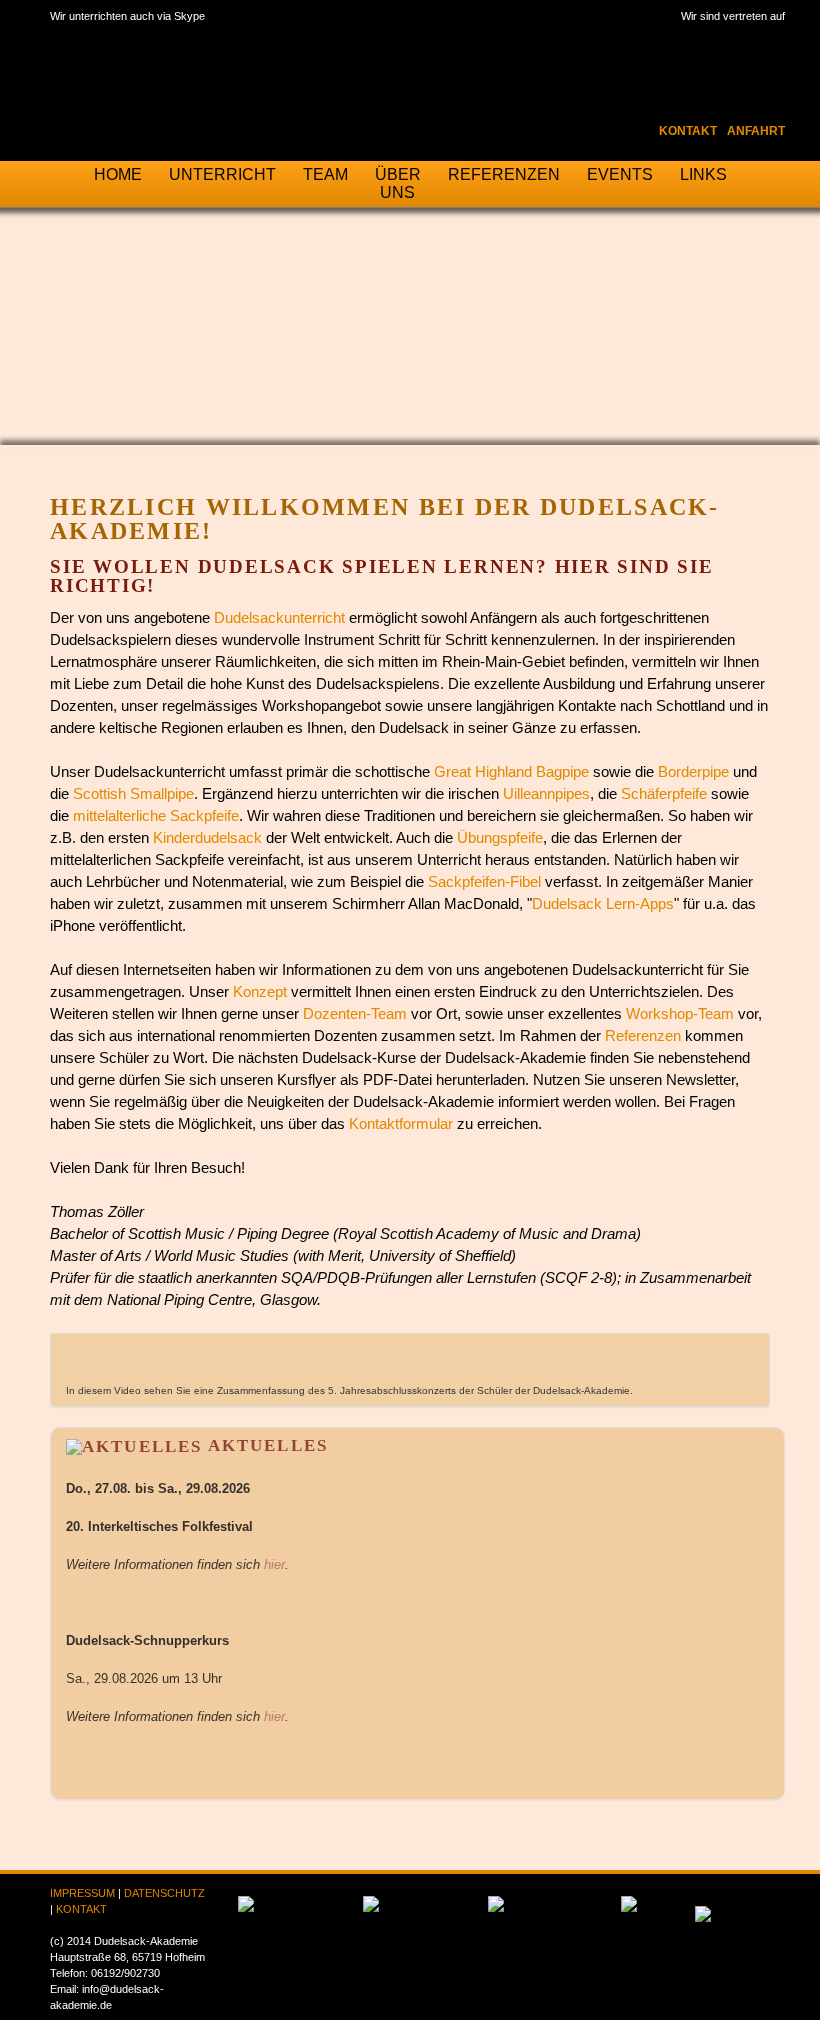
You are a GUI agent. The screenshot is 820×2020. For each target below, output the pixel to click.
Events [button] (620, 174)
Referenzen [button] (504, 174)
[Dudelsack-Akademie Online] (496, 1903)
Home (118, 174)
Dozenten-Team (355, 1014)
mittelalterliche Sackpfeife (156, 816)
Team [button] (325, 174)
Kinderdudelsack (207, 838)
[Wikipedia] (727, 39)
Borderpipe (693, 772)
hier (274, 1565)
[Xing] (769, 39)
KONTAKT (81, 1909)
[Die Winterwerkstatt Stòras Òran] (371, 1903)
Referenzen (643, 1036)
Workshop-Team (680, 1014)
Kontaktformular (401, 1124)
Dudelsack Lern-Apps (603, 904)
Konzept (260, 992)
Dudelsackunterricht (279, 618)
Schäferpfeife (664, 794)
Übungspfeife (500, 838)
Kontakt (688, 131)
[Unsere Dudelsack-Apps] (629, 1903)
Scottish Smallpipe (133, 794)
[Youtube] (685, 39)
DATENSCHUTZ (164, 1893)
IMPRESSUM (82, 1893)
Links (703, 174)
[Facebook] (643, 39)
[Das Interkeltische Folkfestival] (246, 1903)
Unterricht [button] (222, 174)
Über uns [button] (398, 183)
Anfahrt (756, 131)
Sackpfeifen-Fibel (484, 882)
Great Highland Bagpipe (511, 772)
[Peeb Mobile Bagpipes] (703, 1908)
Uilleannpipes (546, 794)
